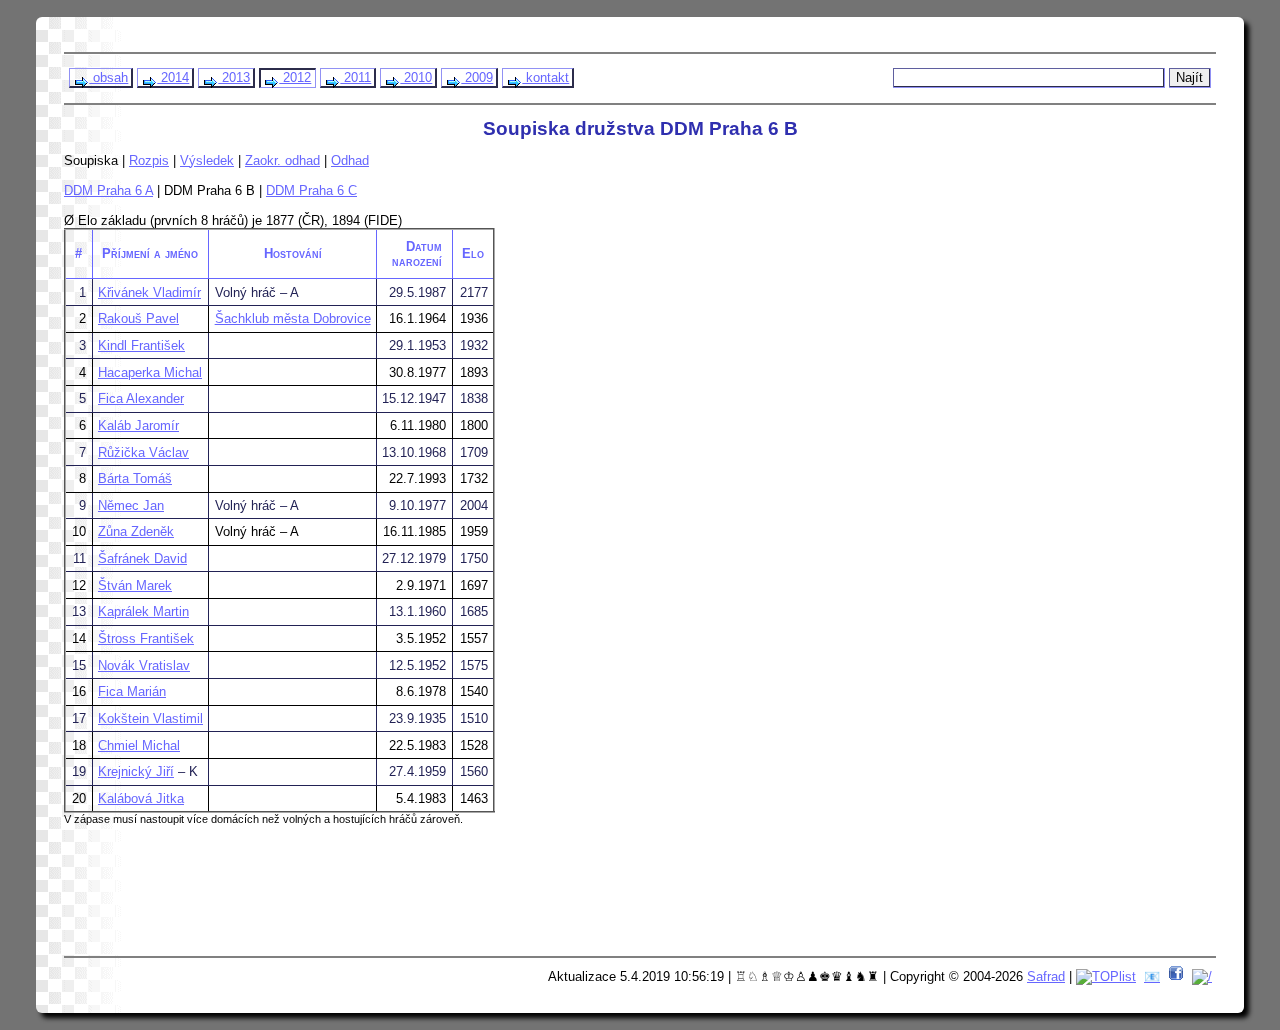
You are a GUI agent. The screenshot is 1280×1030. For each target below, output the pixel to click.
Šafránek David (142, 558)
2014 (173, 77)
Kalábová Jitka (141, 798)
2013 (234, 77)
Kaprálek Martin (143, 611)
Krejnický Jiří (136, 771)
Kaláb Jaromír (138, 425)
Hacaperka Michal (150, 372)
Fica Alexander (141, 398)
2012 (295, 77)
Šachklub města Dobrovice (293, 318)
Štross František (146, 638)
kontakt (545, 77)
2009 (477, 77)
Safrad (1046, 976)
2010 (416, 77)
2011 (355, 77)
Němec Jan (131, 505)
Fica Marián (132, 691)
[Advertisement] (451, 898)
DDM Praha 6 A (108, 190)
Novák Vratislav (144, 665)
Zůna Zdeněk (136, 531)
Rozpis (149, 160)
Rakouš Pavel (138, 318)
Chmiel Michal (139, 745)
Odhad (350, 160)
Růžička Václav (143, 452)
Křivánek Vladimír (149, 292)
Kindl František (141, 345)
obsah (108, 77)
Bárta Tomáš (135, 478)
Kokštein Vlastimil (150, 718)
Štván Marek (135, 585)
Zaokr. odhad (282, 160)
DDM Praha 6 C (311, 190)
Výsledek (207, 160)
